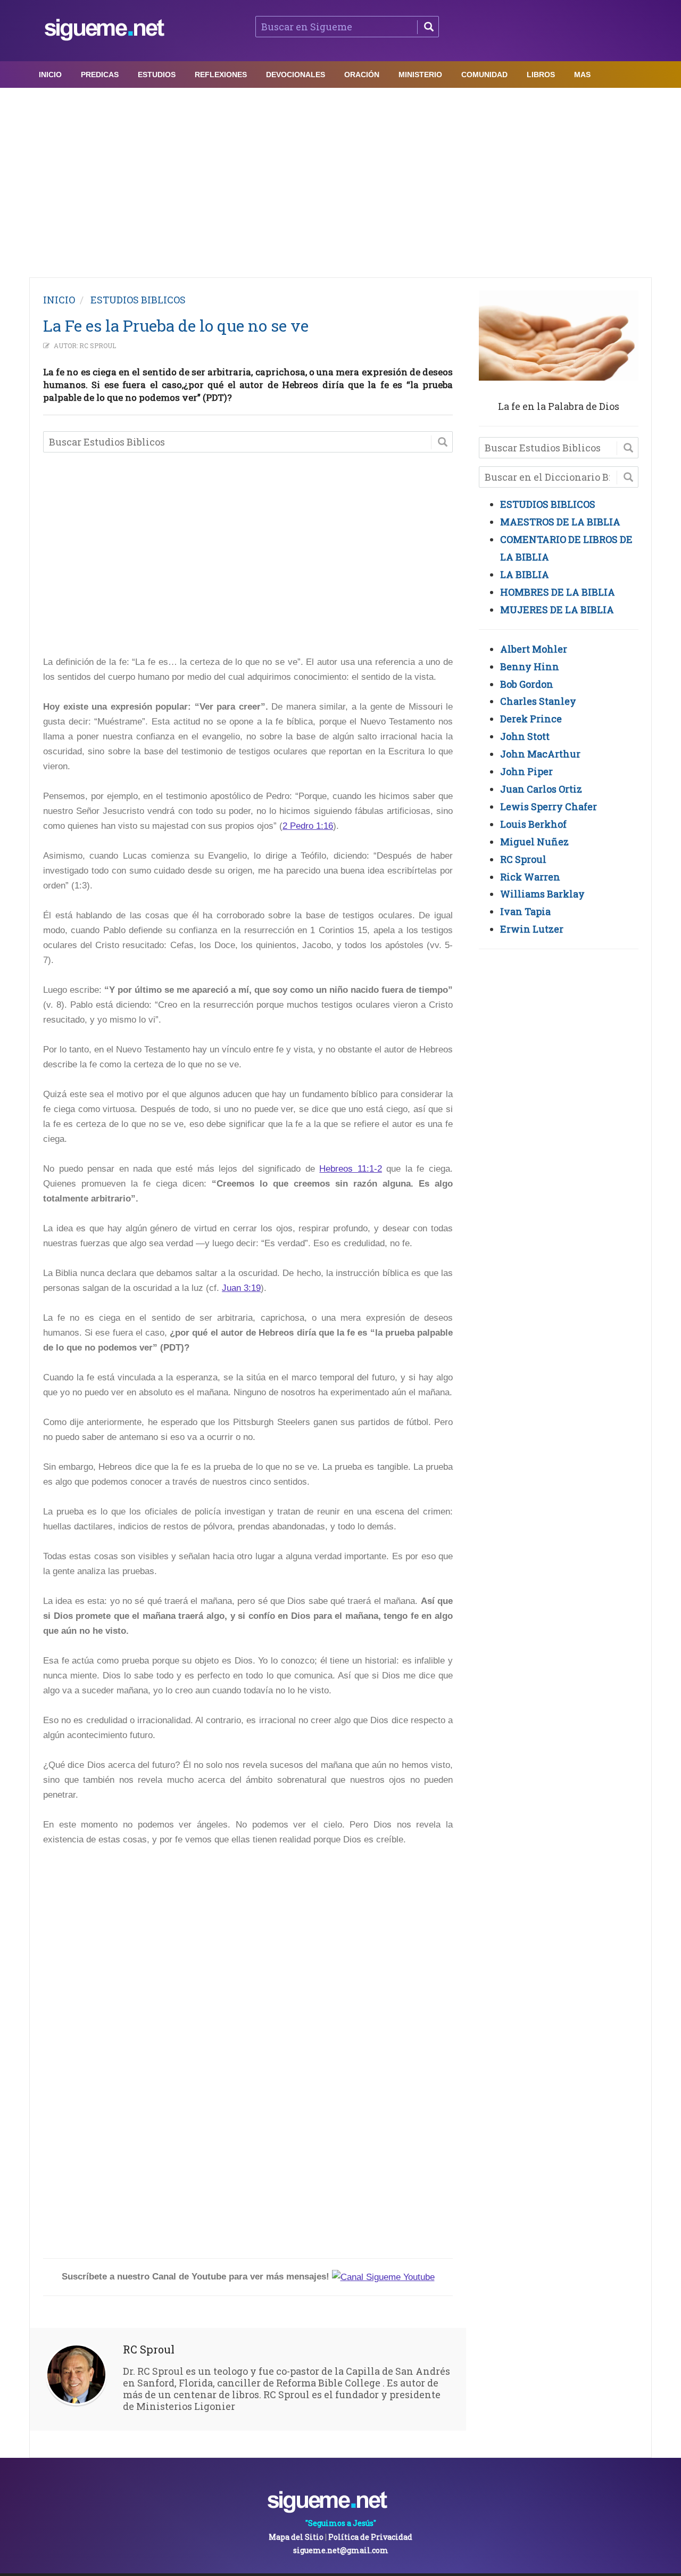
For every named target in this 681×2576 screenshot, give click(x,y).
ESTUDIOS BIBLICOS (138, 300)
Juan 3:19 (241, 1288)
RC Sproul (98, 345)
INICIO (59, 300)
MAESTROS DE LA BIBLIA (560, 522)
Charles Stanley (538, 701)
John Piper (526, 771)
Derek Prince (531, 719)
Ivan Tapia (525, 911)
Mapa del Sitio (296, 2537)
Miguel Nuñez (534, 842)
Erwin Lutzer (532, 929)
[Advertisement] (340, 180)
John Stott (525, 736)
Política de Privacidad (370, 2537)
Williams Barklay (542, 894)
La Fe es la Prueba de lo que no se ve (176, 326)
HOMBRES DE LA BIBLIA (558, 592)
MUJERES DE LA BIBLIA (557, 610)
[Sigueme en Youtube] (383, 2277)
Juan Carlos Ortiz (541, 789)
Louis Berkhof (533, 824)
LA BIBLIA (525, 574)
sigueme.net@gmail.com (341, 2550)
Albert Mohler (534, 649)
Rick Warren (530, 877)
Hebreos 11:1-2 (351, 1169)
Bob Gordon (527, 684)
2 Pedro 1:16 (308, 826)
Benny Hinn (530, 666)
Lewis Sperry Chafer (549, 806)
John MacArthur (540, 754)
